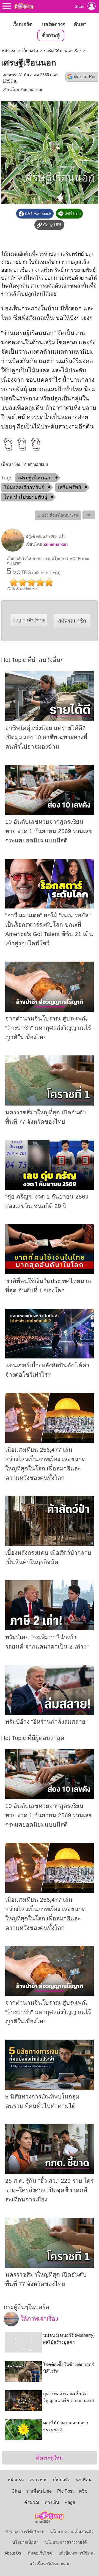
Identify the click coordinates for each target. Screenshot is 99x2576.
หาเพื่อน (84, 2480)
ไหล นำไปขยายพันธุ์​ (26, 497)
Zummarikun (32, 90)
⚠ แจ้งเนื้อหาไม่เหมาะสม (58, 515)
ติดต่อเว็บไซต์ (40, 2553)
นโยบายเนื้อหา (25, 2542)
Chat (16, 2491)
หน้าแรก (9, 51)
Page (70, 2502)
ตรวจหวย (38, 2480)
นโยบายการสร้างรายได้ (66, 2542)
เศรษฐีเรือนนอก (35, 478)
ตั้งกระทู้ (51, 35)
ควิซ (83, 2491)
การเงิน (52, 2502)
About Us (13, 2553)
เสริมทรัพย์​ (70, 487)
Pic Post (65, 2491)
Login (29, 620)
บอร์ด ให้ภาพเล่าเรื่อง (63, 51)
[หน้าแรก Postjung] (24, 6)
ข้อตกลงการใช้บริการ (24, 2532)
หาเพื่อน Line (39, 2491)
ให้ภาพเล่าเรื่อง (38, 2319)
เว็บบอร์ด (22, 24)
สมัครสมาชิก (72, 621)
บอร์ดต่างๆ (54, 24)
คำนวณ (32, 2502)
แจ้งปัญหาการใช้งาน (77, 2553)
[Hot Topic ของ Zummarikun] (13, 550)
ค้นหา (80, 24)
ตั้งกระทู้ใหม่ (49, 2458)
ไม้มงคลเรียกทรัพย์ (24, 487)
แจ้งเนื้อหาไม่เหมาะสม (50, 2564)
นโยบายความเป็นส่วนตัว (72, 2532)
